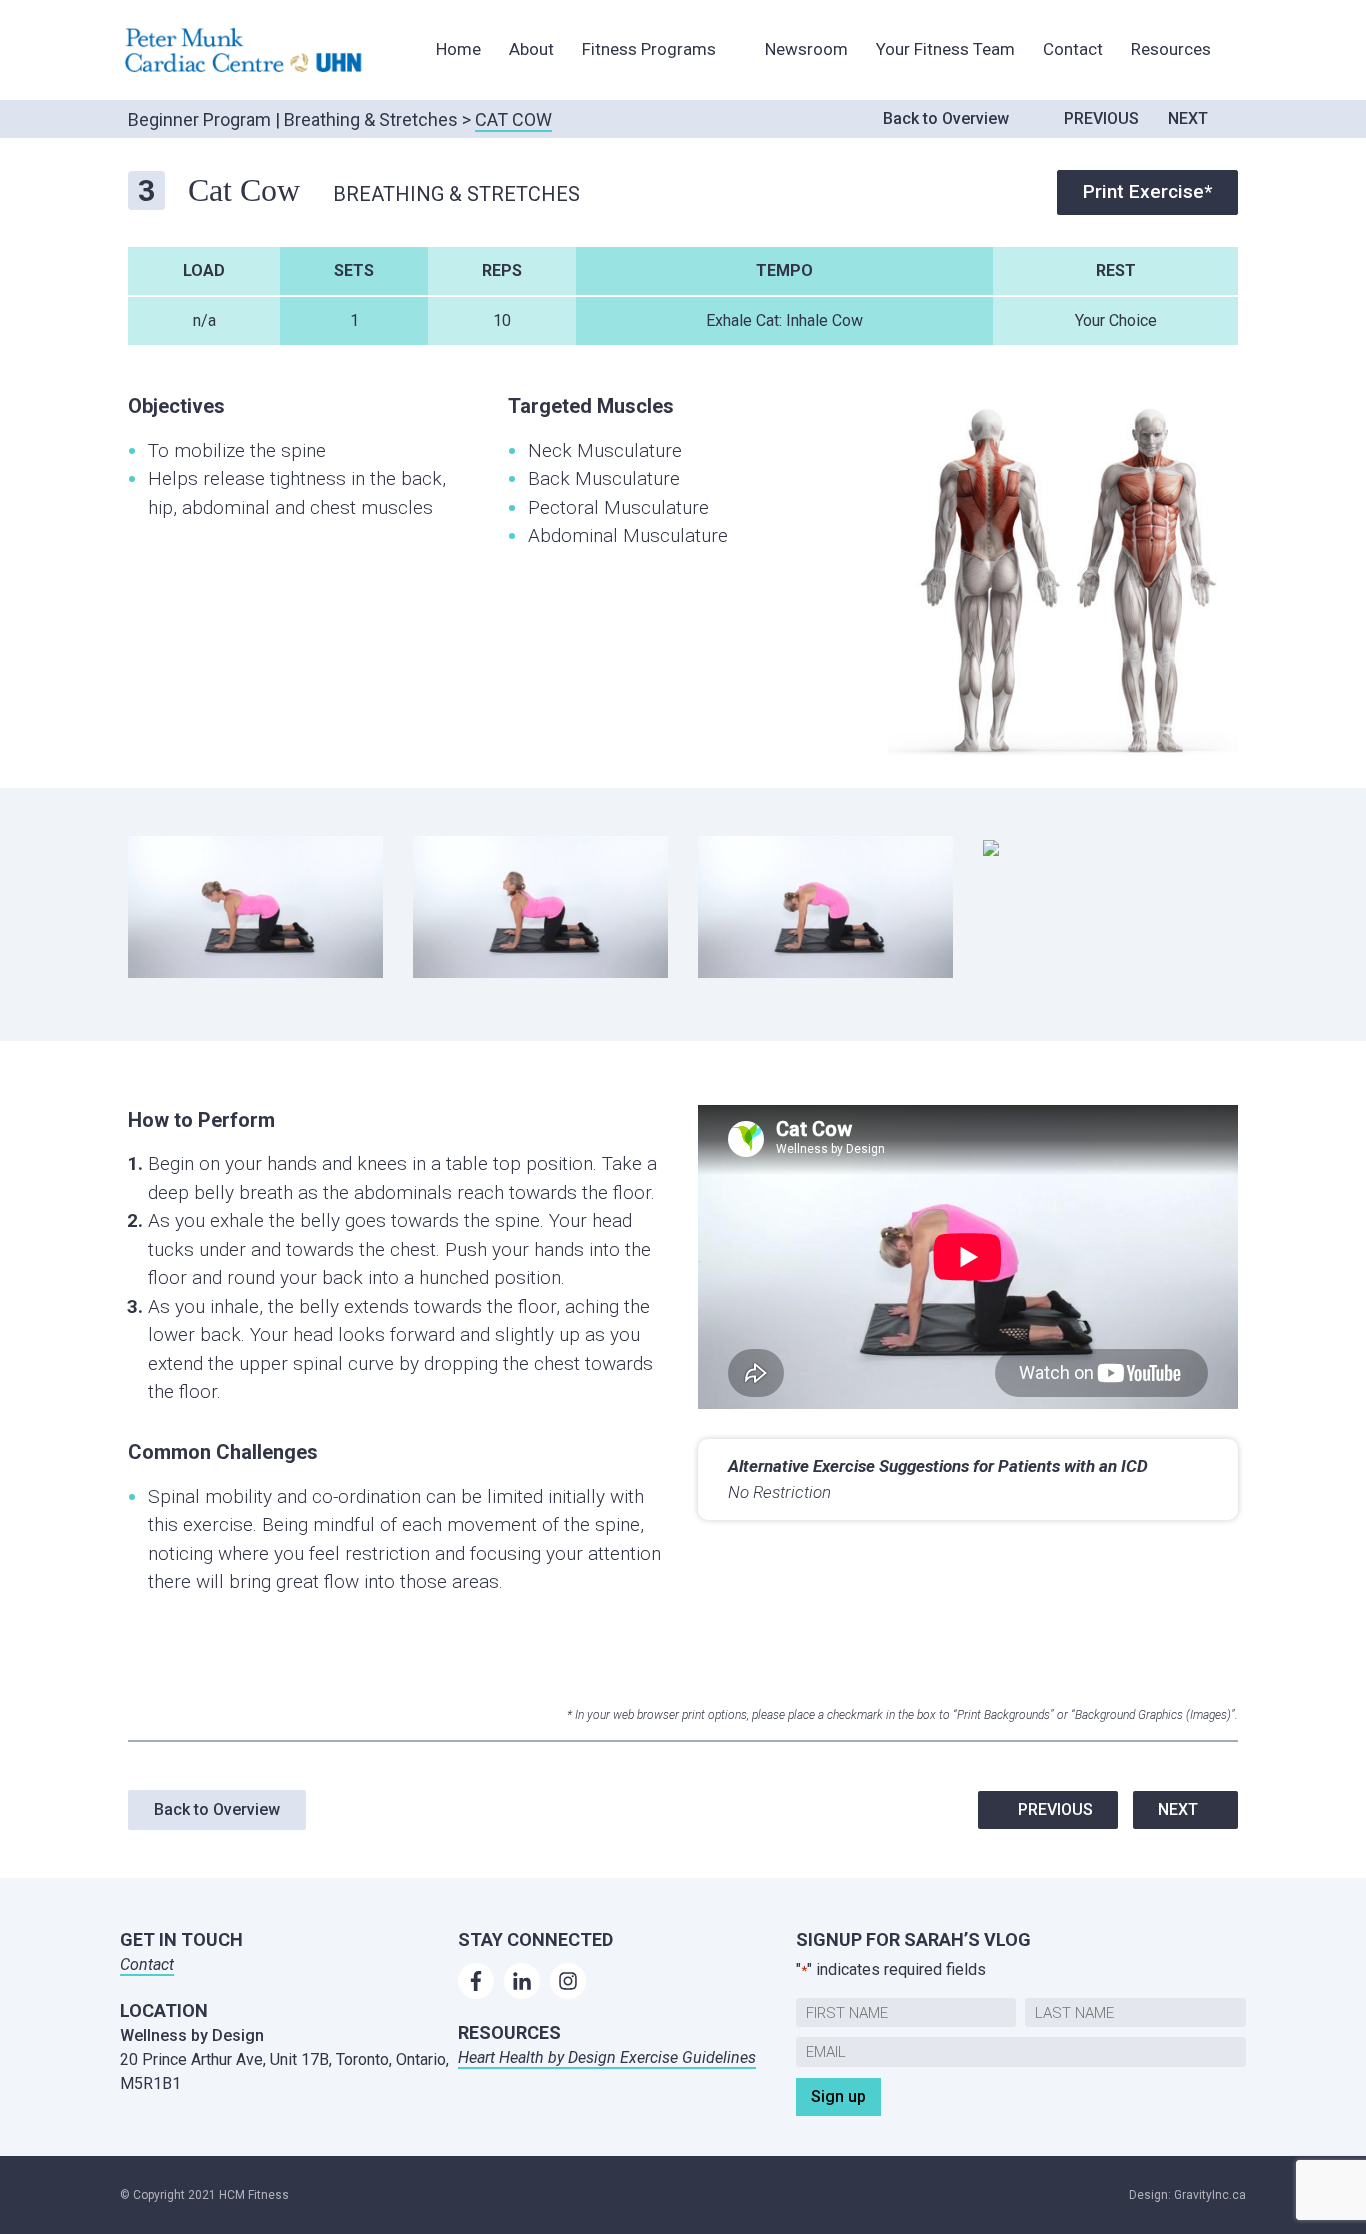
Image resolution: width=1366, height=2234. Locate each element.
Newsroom (806, 49)
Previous (1101, 118)
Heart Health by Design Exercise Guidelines (607, 2057)
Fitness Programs (649, 49)
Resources (1171, 49)
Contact (1073, 49)
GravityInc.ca (1210, 2195)
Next (1188, 118)
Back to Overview (946, 118)
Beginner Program (199, 119)
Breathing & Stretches (371, 119)
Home (458, 49)
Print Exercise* (1147, 191)
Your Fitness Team (945, 49)
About (531, 49)
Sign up (838, 2096)
